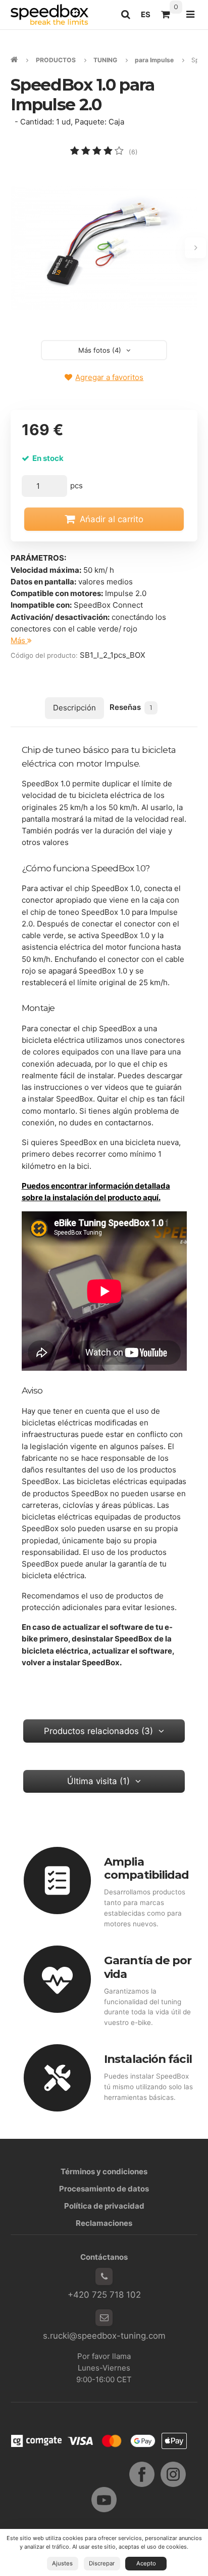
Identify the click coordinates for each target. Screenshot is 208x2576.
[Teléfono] (104, 2276)
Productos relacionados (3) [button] (98, 1731)
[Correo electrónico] (104, 2318)
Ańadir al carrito (112, 519)
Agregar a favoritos (109, 377)
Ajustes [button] (62, 2563)
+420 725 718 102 (104, 2295)
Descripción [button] (74, 708)
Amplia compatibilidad (146, 1868)
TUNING (105, 60)
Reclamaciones (104, 2223)
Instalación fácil (148, 2059)
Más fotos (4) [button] (100, 350)
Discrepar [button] (102, 2563)
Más (19, 640)
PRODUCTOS (56, 60)
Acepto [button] (146, 2563)
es (148, 17)
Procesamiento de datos (104, 2189)
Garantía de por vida (148, 1967)
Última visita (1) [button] (98, 1781)
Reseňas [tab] (131, 707)
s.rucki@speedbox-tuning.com (104, 2336)
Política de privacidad (104, 2206)
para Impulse (154, 60)
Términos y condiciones (104, 2171)
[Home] (49, 14)
